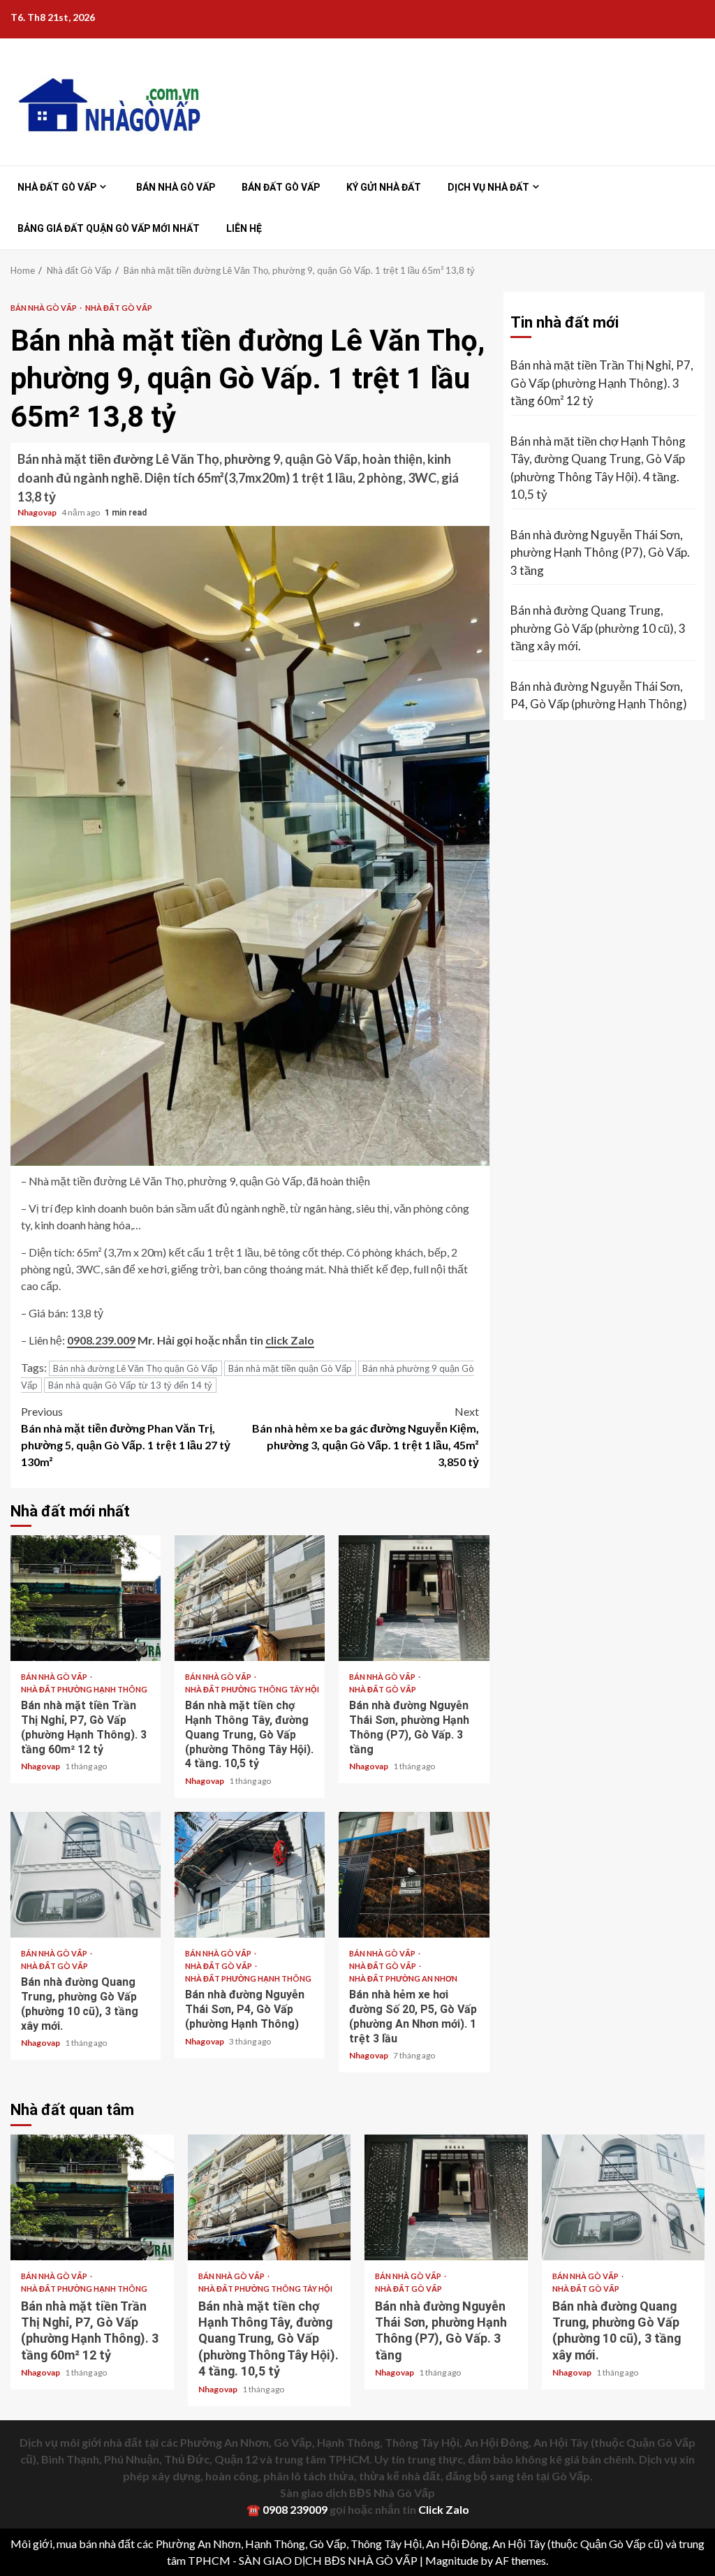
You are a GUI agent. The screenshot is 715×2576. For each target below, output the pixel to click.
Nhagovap (38, 512)
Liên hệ (244, 228)
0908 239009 (295, 2509)
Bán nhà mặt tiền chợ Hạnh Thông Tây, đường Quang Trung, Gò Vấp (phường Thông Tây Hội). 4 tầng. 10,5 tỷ (250, 1598)
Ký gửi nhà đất (384, 187)
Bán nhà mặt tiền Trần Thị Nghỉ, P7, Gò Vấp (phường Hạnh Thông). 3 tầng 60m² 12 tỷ (86, 1598)
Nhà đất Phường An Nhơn (403, 1978)
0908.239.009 (101, 1340)
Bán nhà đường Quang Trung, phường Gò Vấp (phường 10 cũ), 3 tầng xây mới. (86, 1875)
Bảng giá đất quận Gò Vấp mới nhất (109, 228)
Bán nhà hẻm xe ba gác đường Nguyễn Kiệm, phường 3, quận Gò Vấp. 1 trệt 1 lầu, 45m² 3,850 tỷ (366, 1436)
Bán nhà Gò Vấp (176, 187)
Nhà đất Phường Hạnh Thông (84, 1689)
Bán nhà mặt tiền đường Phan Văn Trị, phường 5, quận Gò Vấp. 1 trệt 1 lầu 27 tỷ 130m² (126, 1436)
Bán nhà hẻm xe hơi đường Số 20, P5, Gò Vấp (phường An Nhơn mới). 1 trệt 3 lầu (414, 1875)
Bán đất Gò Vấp (281, 187)
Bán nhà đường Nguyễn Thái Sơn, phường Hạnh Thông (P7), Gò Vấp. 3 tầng (414, 1598)
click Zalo (290, 1340)
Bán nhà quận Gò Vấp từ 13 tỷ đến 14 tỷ (130, 1385)
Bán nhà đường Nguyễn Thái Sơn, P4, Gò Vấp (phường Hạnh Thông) (250, 1875)
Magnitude (452, 2560)
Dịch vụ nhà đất (488, 187)
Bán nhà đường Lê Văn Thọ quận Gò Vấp (135, 1368)
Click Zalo (444, 2509)
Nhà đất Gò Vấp (57, 187)
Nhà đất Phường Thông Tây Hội (252, 1689)
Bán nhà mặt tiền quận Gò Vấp (290, 1368)
